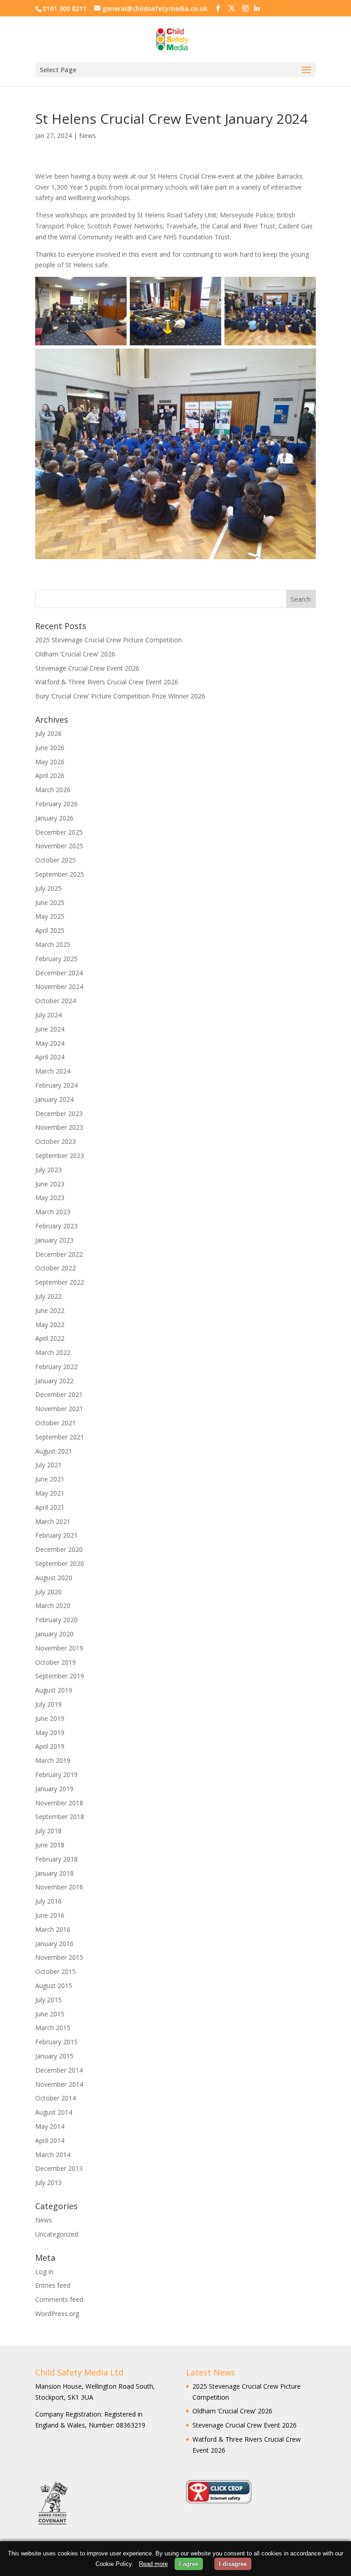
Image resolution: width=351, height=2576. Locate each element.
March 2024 (53, 1071)
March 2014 (53, 2155)
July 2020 (48, 1592)
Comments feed (59, 2299)
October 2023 (56, 1141)
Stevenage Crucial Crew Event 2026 (87, 668)
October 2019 (56, 1662)
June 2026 (50, 748)
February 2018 (56, 1859)
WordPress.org (57, 2314)
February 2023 (56, 1226)
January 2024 (54, 1099)
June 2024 (50, 1029)
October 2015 (56, 1971)
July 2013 (48, 2182)
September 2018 (60, 1817)
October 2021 (56, 1423)
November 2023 (59, 1127)
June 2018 (50, 1845)
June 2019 (50, 1718)
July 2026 (48, 733)
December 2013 (59, 2168)
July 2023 (48, 1170)
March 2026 (53, 790)
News (88, 135)
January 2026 (54, 818)
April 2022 (50, 1338)
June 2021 (50, 1479)
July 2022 (48, 1296)
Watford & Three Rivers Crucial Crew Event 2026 (107, 682)
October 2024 (56, 1001)
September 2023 (60, 1156)
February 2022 (56, 1367)
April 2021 (50, 1507)
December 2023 (59, 1113)
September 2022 (60, 1282)
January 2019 (54, 1789)
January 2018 (54, 1873)
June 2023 (50, 1184)
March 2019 (53, 1760)
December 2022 (59, 1254)
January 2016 (54, 1944)
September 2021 (60, 1437)
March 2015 (53, 2028)
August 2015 (54, 1986)
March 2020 (53, 1605)
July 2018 (48, 1831)
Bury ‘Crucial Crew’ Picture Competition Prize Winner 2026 (120, 696)
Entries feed (53, 2285)
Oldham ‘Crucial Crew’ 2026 (75, 654)
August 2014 (54, 2112)
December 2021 (59, 1394)
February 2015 (56, 2042)
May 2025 (50, 916)
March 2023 (53, 1212)
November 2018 (59, 1803)
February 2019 (56, 1775)
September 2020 (60, 1563)
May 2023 (50, 1198)
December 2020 (59, 1549)
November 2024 (59, 986)
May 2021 (50, 1493)
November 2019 (59, 1648)
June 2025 (50, 902)
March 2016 (53, 1929)
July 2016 (48, 1901)
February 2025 (56, 959)
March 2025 (53, 944)
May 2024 (50, 1043)
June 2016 (50, 1915)
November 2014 (59, 2084)
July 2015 (48, 2000)
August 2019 (54, 1690)
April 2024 (50, 1057)
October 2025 (56, 860)
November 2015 (59, 1957)
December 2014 (59, 2070)
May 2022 (50, 1325)
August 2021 (54, 1451)
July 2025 (48, 888)
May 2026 (50, 762)
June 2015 (50, 2014)
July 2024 (48, 1015)
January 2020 (54, 1634)
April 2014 (50, 2140)
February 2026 (56, 804)
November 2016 (59, 1887)
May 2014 (50, 2126)
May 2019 (50, 1732)
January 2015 (54, 2056)
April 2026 (50, 775)
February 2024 (56, 1085)
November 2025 (59, 846)
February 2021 (56, 1535)
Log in (44, 2272)
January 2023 (54, 1240)
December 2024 (59, 973)
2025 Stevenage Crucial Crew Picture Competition (109, 640)
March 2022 (53, 1352)
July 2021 (48, 1465)
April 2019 (50, 1746)
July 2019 (48, 1704)
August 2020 (54, 1578)
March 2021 (53, 1521)
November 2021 (59, 1409)
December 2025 (59, 832)
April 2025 (50, 930)
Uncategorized (57, 2234)
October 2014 (56, 2098)
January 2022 (54, 1381)
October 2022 (56, 1268)
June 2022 (50, 1310)
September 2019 (60, 1676)
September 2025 (60, 874)
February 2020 (56, 1620)
